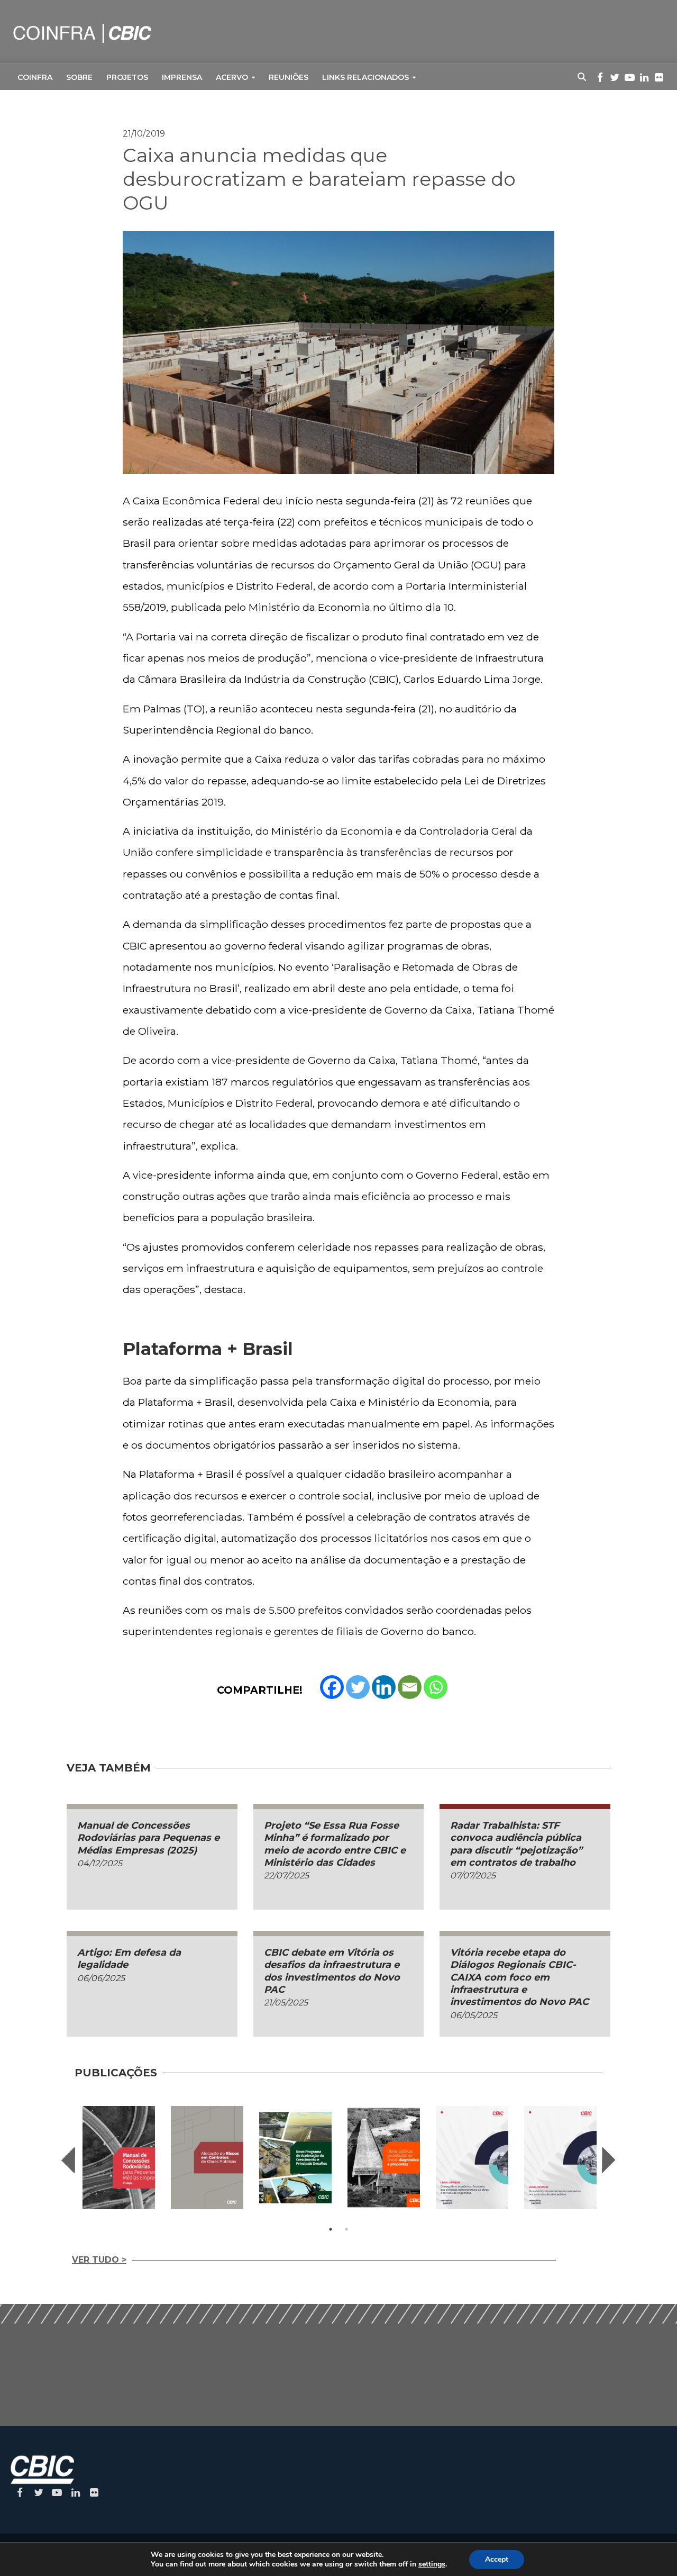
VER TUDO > (99, 2260)
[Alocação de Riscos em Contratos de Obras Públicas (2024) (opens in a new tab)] (207, 2158)
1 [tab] (331, 2229)
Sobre (79, 77)
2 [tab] (346, 2229)
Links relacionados (365, 77)
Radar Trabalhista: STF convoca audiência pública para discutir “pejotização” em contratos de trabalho (516, 1844)
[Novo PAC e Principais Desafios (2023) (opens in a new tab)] (295, 2158)
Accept (497, 2559)
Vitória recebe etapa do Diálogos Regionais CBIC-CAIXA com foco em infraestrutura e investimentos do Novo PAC (519, 1977)
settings (432, 2564)
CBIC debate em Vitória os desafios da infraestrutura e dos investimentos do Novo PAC (332, 1971)
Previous (68, 2160)
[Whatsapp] (436, 1687)
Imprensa (182, 77)
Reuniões (289, 77)
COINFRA (35, 77)
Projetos (127, 77)
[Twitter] (358, 1687)
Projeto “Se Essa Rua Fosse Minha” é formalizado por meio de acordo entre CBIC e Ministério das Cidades (335, 1844)
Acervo (232, 77)
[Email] (410, 1687)
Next (609, 2160)
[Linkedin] (384, 1687)
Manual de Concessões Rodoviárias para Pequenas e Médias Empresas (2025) (148, 1838)
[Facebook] (332, 1687)
